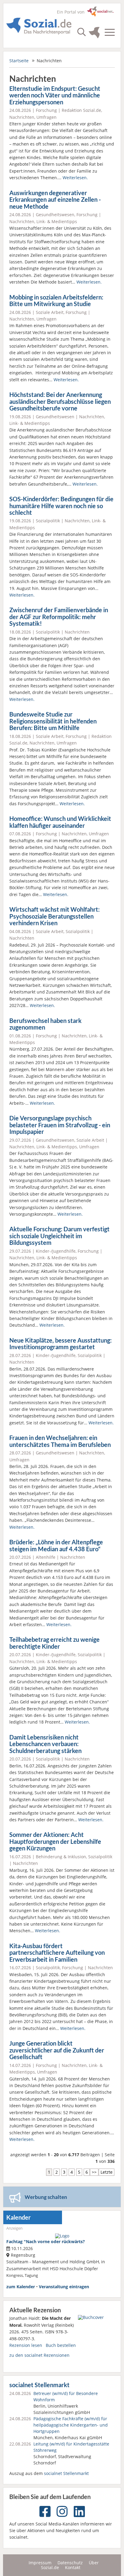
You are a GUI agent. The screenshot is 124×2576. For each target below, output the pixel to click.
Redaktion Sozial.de (81, 110)
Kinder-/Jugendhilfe (56, 1251)
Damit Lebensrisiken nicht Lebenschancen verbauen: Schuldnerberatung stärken (45, 1744)
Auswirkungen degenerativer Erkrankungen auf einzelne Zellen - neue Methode (55, 200)
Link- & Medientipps (57, 221)
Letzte (107, 2172)
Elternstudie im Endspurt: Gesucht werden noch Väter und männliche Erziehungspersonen (55, 95)
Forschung (46, 110)
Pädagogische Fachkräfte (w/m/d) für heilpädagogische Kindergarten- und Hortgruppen (71, 2425)
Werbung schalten (46, 2197)
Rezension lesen (26, 2345)
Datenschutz (70, 2563)
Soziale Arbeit (50, 312)
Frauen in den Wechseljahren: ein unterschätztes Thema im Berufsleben (60, 1441)
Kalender (19, 2217)
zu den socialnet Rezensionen (39, 2355)
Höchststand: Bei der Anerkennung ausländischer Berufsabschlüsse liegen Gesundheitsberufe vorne (60, 401)
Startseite (19, 61)
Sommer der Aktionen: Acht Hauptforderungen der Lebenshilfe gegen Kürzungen (55, 1841)
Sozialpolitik (48, 521)
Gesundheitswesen (55, 215)
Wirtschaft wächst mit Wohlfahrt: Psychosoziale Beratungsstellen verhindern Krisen (54, 916)
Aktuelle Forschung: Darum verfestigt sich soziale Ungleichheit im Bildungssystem (59, 1236)
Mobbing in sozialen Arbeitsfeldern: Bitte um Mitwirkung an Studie (56, 301)
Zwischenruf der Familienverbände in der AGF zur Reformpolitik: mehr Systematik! (59, 617)
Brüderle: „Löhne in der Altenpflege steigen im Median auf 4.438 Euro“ (56, 1546)
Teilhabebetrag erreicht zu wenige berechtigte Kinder (54, 1643)
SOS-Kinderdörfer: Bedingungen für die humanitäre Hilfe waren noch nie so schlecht (61, 506)
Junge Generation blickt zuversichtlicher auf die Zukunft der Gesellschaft (57, 2050)
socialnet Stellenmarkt (39, 2385)
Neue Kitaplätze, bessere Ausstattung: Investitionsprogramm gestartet (60, 1344)
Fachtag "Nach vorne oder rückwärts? (46, 2241)
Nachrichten (22, 117)
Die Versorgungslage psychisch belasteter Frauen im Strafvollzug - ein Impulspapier (60, 1125)
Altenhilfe (46, 1557)
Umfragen (46, 117)
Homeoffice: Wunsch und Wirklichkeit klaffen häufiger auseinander (60, 822)
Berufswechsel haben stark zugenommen (45, 1024)
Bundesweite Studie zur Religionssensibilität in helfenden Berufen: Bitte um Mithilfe (53, 721)
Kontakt (73, 2567)
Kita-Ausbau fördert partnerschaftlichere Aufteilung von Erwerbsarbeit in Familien (57, 1953)
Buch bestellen (61, 2345)
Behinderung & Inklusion (61, 1857)
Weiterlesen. (75, 178)
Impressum (40, 2563)
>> (94, 2172)
